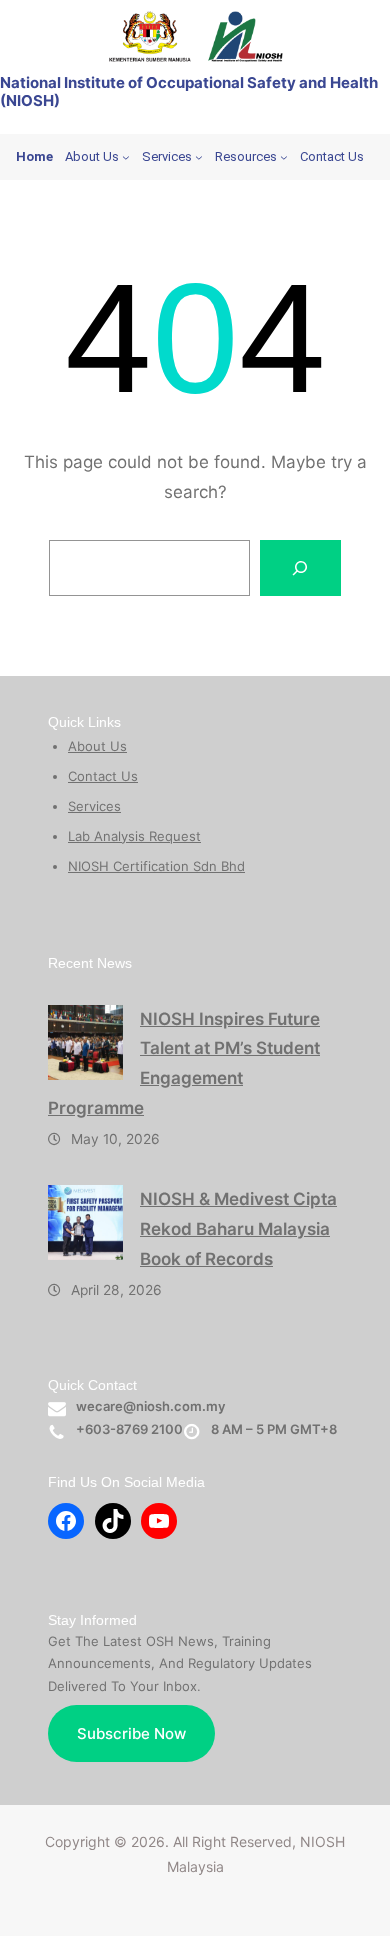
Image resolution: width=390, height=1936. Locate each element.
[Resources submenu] (284, 157)
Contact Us (103, 776)
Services (94, 806)
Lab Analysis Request (134, 836)
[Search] (301, 568)
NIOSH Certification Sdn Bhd (156, 866)
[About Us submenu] (126, 157)
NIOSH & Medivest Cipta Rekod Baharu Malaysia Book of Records (238, 1229)
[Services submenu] (199, 157)
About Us (97, 746)
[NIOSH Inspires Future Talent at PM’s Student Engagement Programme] (85, 1042)
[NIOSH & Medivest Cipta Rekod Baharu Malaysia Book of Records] (85, 1222)
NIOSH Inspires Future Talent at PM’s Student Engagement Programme (184, 1063)
